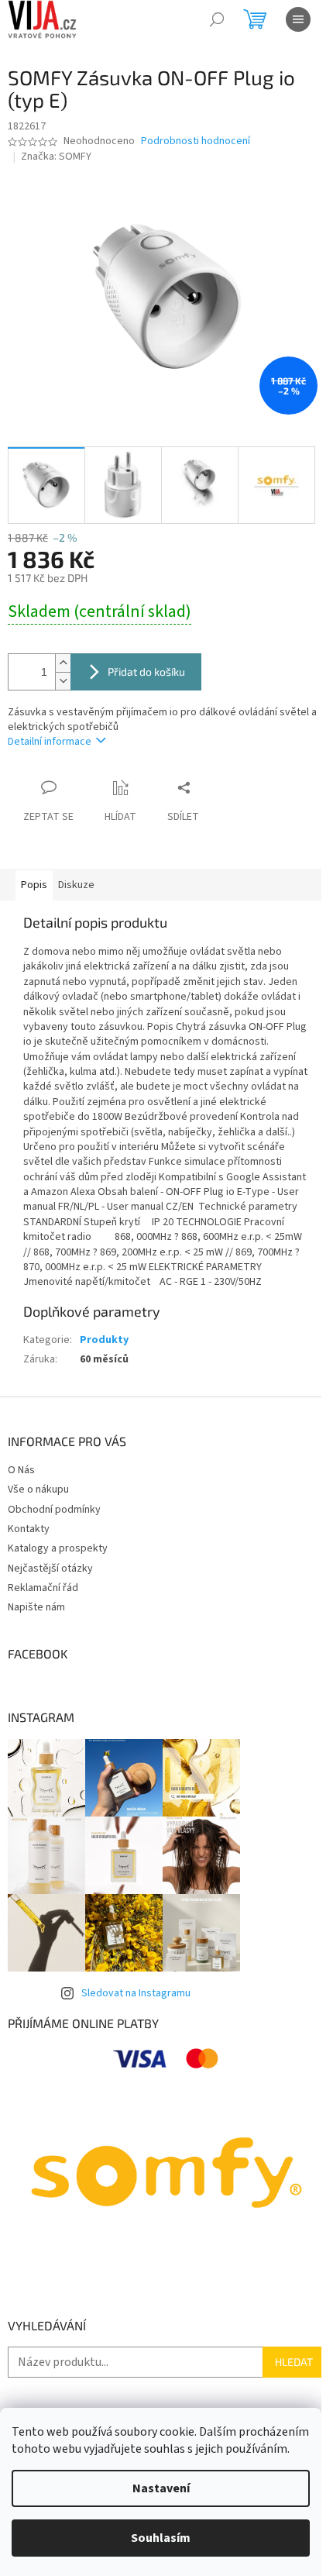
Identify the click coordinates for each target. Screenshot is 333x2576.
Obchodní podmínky (54, 1510)
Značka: (56, 157)
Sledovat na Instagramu (136, 1993)
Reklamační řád (43, 1588)
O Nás (21, 1470)
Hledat (294, 2362)
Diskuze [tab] (76, 885)
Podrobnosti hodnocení (196, 141)
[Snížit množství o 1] (63, 681)
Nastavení (161, 2488)
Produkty (104, 1340)
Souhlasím (161, 2538)
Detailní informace (50, 742)
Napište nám (36, 1607)
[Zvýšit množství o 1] (63, 663)
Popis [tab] (34, 885)
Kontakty (29, 1529)
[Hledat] (217, 19)
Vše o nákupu (38, 1489)
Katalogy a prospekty (58, 1548)
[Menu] (298, 19)
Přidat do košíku (146, 672)
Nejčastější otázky (50, 1569)
